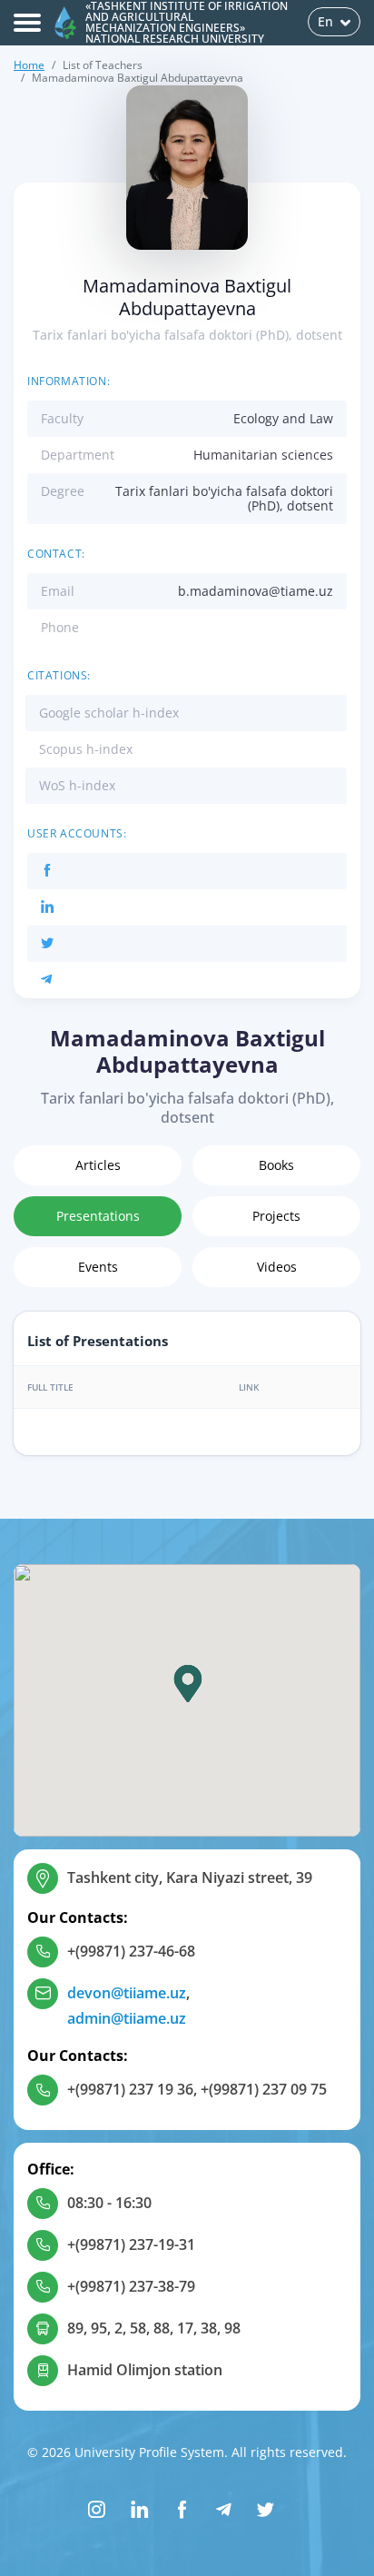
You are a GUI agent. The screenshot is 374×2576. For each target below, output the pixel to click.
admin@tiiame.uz (127, 2018)
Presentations (98, 1216)
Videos (277, 1267)
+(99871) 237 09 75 (264, 2089)
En (325, 21)
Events (98, 1267)
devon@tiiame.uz (127, 1993)
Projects (276, 1216)
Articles (98, 1165)
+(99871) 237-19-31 (131, 2244)
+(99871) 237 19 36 (130, 2089)
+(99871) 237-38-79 (131, 2286)
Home (29, 65)
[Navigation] (27, 23)
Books (276, 1165)
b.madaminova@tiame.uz (256, 591)
